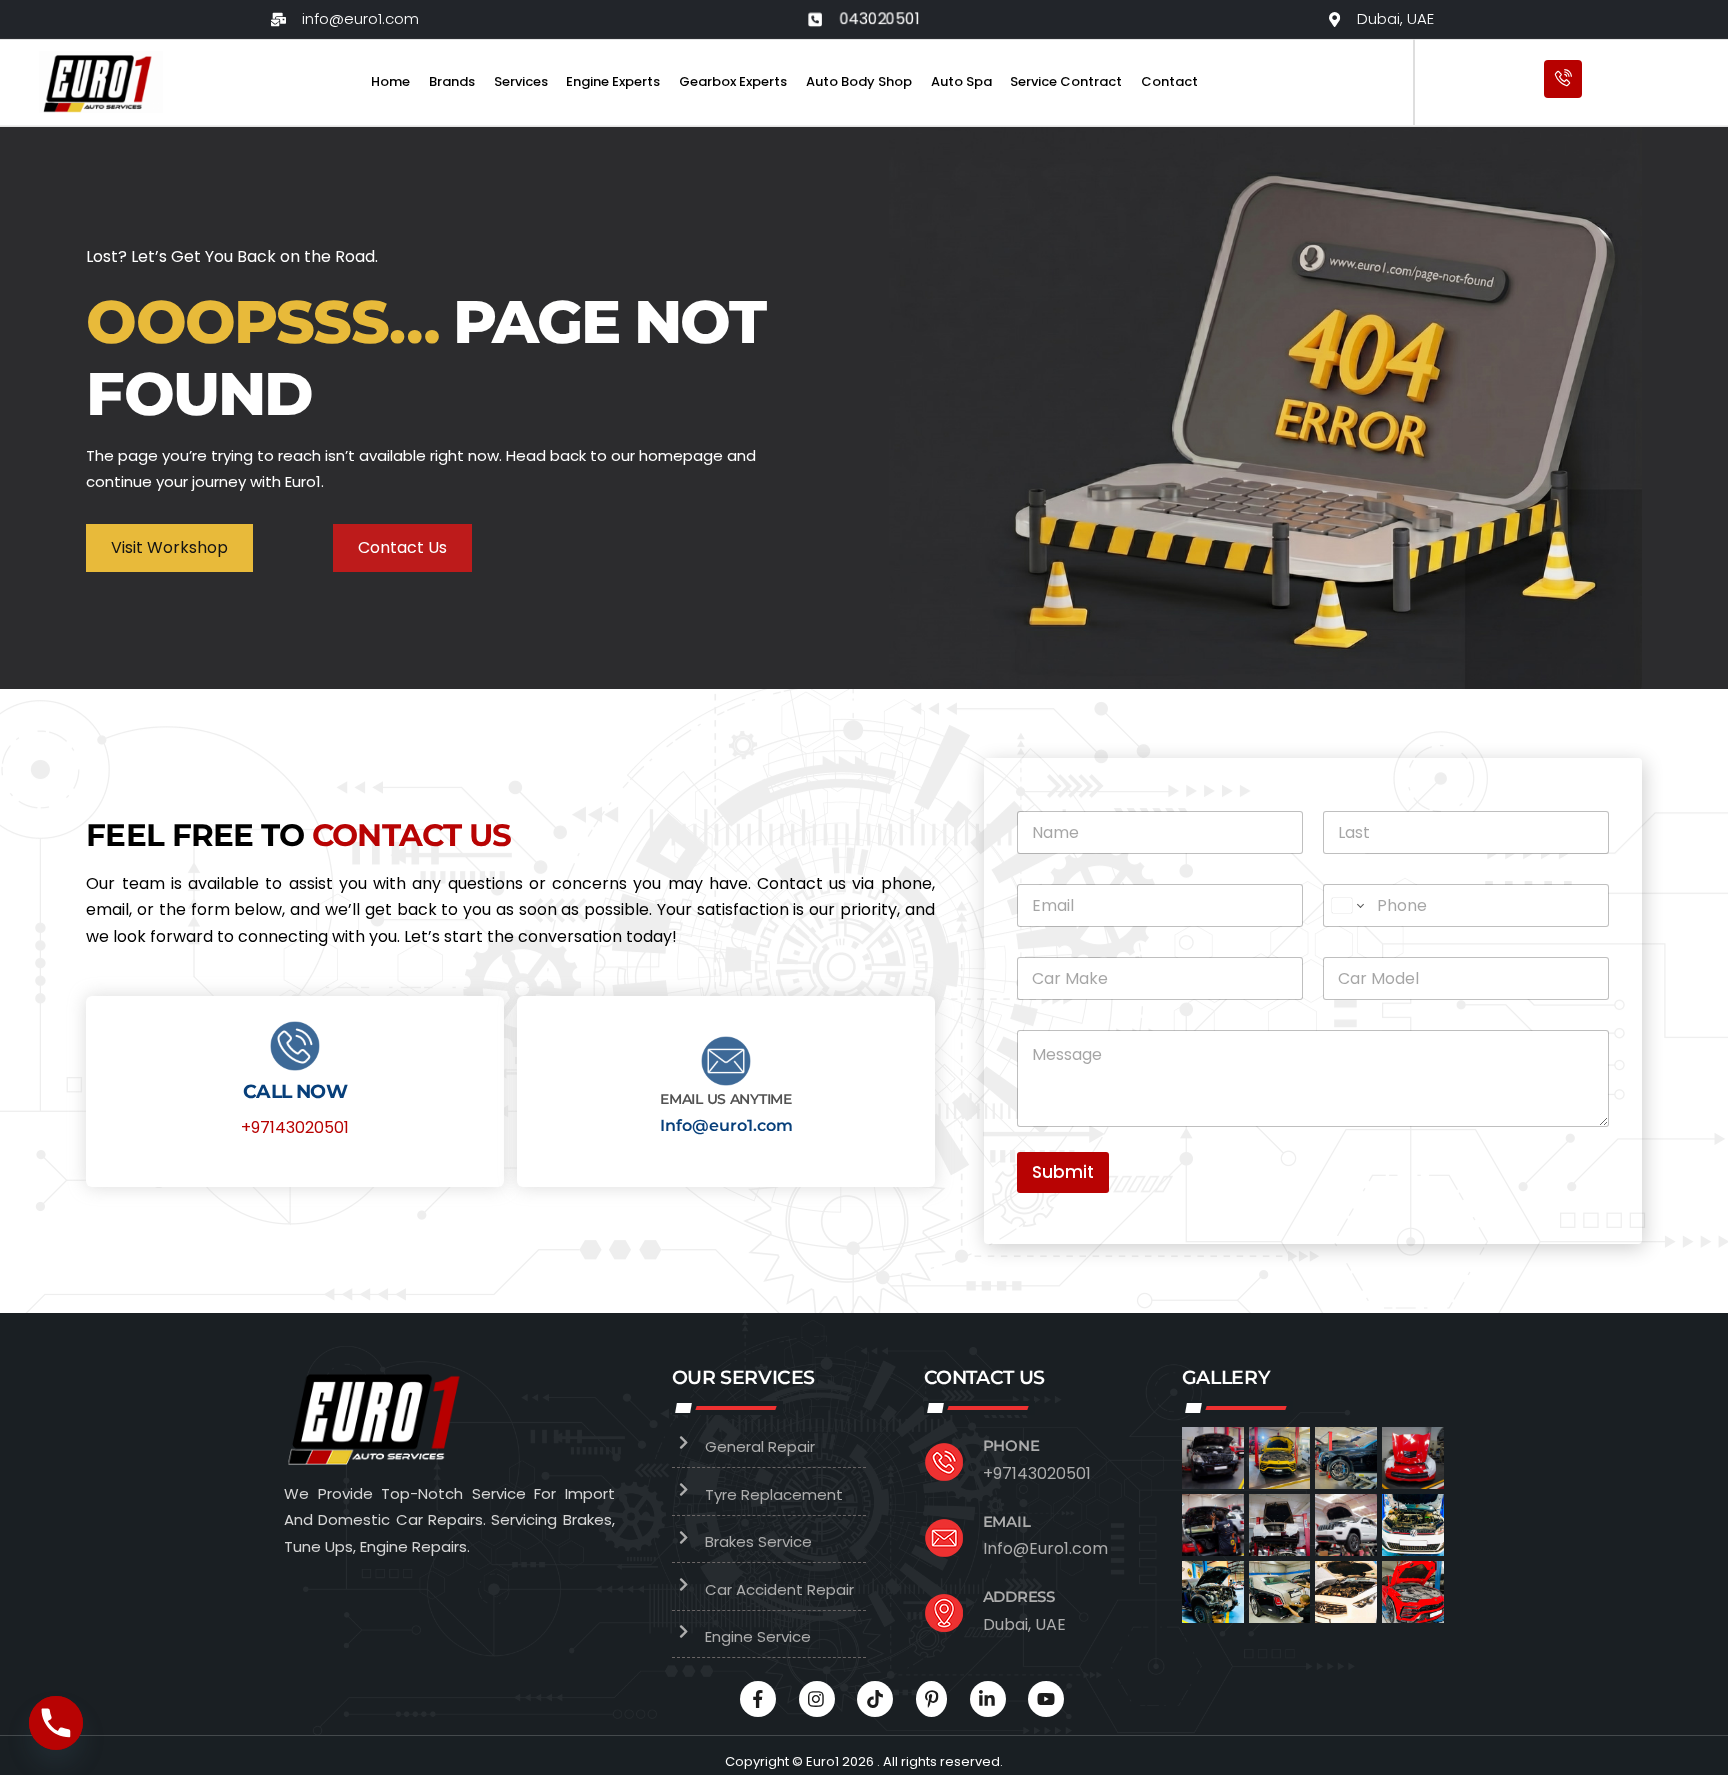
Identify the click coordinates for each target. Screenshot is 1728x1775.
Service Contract (1066, 81)
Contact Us (402, 547)
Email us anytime (726, 1099)
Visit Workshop (169, 547)
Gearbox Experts (733, 81)
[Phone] (56, 1723)
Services (521, 81)
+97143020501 (295, 1127)
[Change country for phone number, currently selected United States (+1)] (1346, 905)
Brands (452, 81)
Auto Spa (961, 81)
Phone (1011, 1445)
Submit (1063, 1172)
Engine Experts (613, 81)
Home (390, 81)
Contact (1169, 81)
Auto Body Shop (859, 81)
